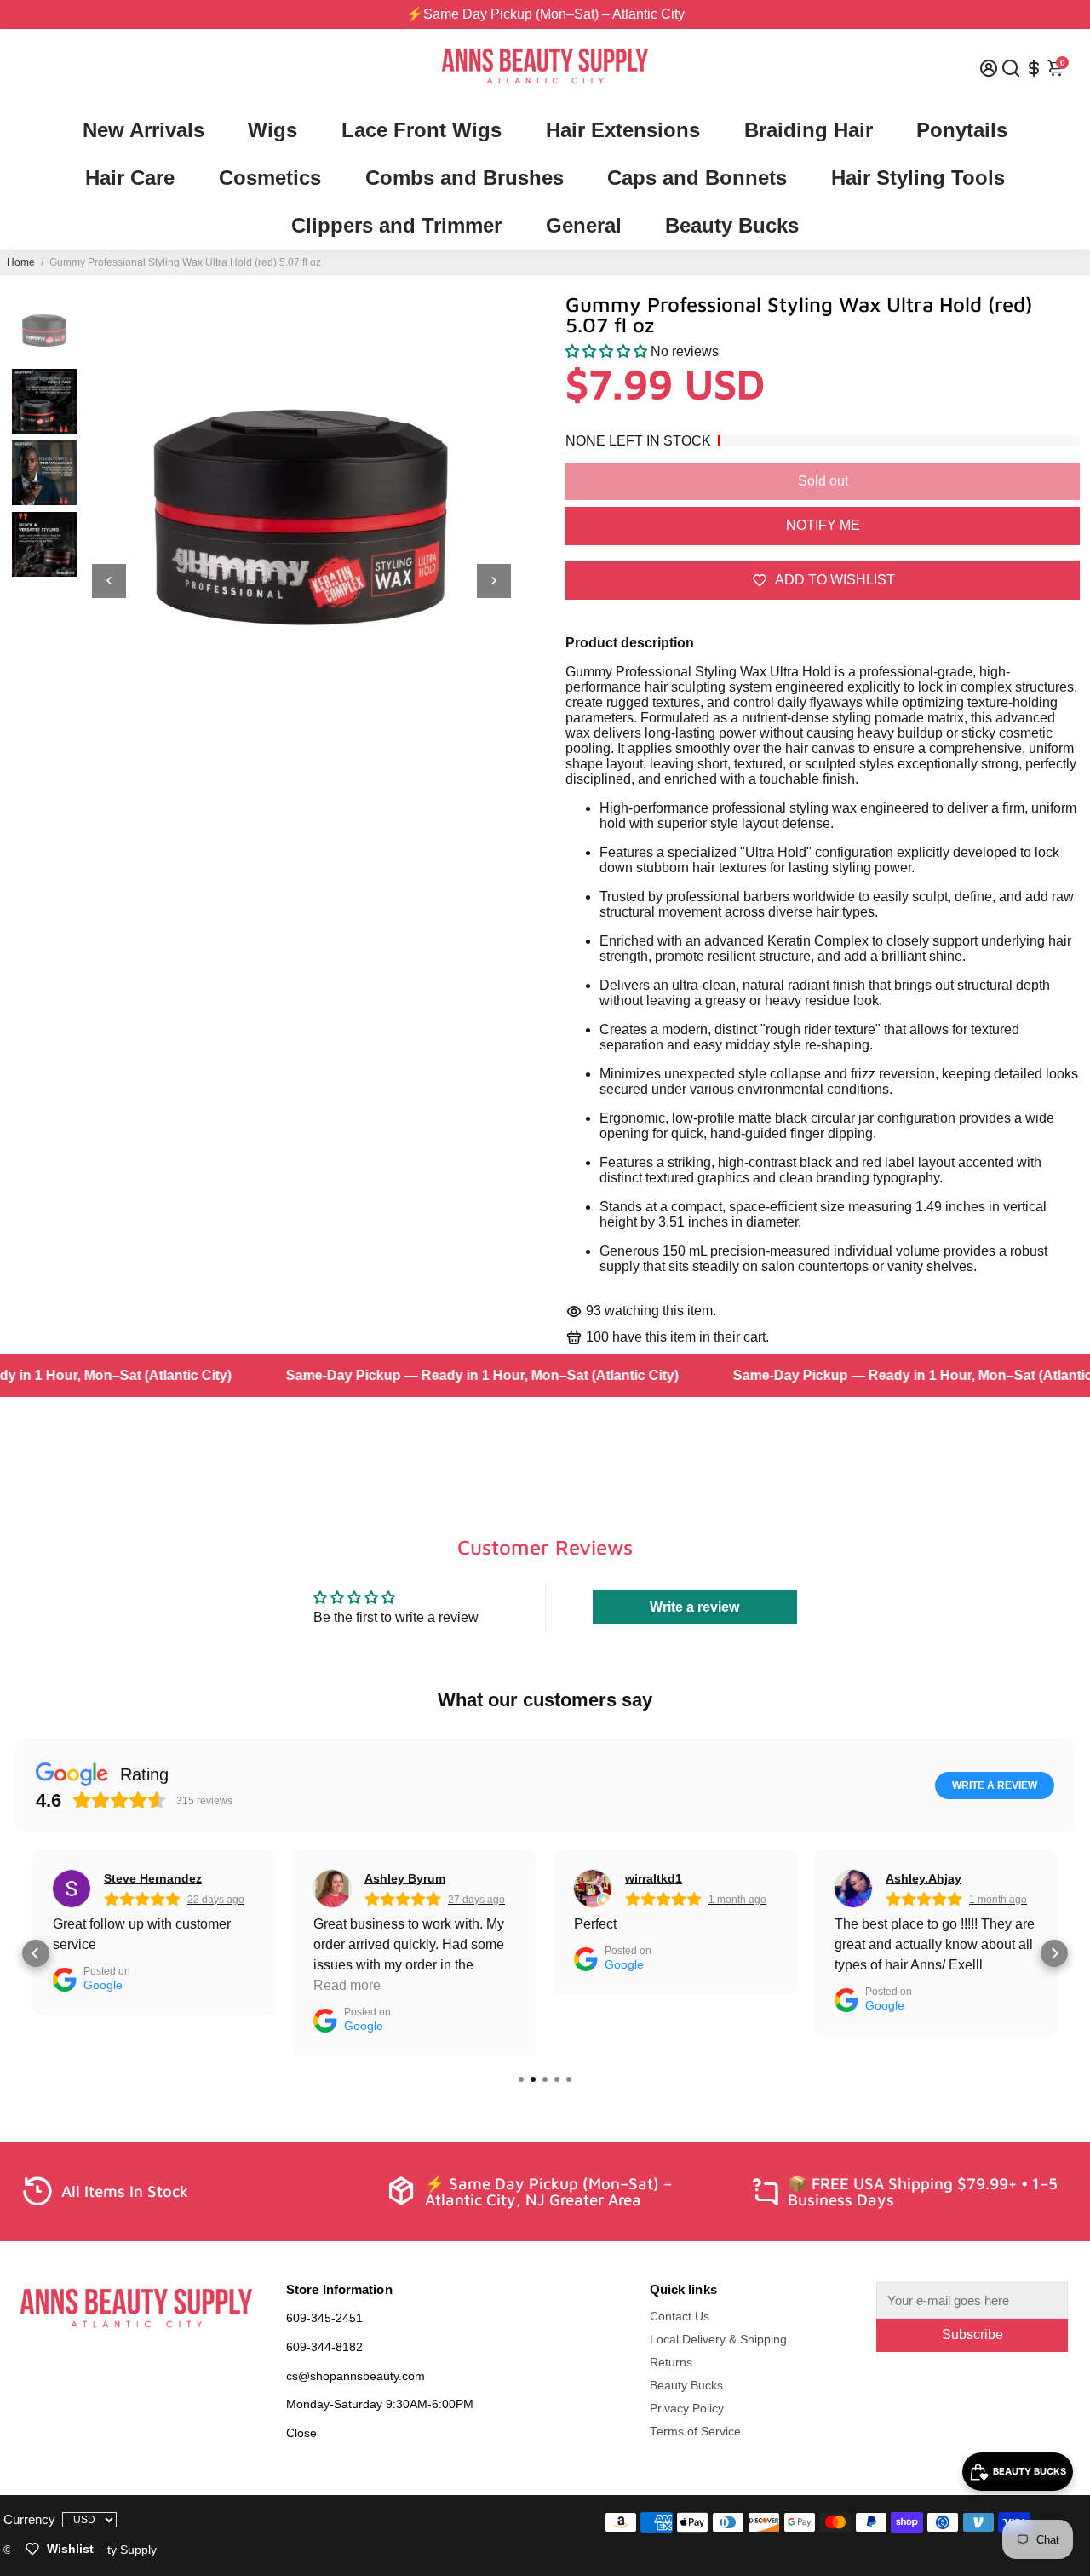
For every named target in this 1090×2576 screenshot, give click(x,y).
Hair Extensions (623, 130)
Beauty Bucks (732, 225)
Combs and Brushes (465, 178)
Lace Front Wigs (422, 130)
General (584, 225)
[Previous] (109, 581)
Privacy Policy (687, 2409)
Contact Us (680, 2317)
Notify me (823, 525)
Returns (671, 2363)
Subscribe (972, 2334)
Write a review (694, 1607)
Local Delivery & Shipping (718, 2340)
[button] (606, 351)
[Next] (494, 581)
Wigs (272, 130)
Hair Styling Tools (918, 178)
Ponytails (962, 130)
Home (21, 262)
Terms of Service (695, 2432)
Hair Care (130, 178)
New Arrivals (143, 130)
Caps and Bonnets (697, 178)
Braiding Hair (809, 130)
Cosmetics (270, 178)
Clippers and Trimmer (396, 225)
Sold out (823, 481)
